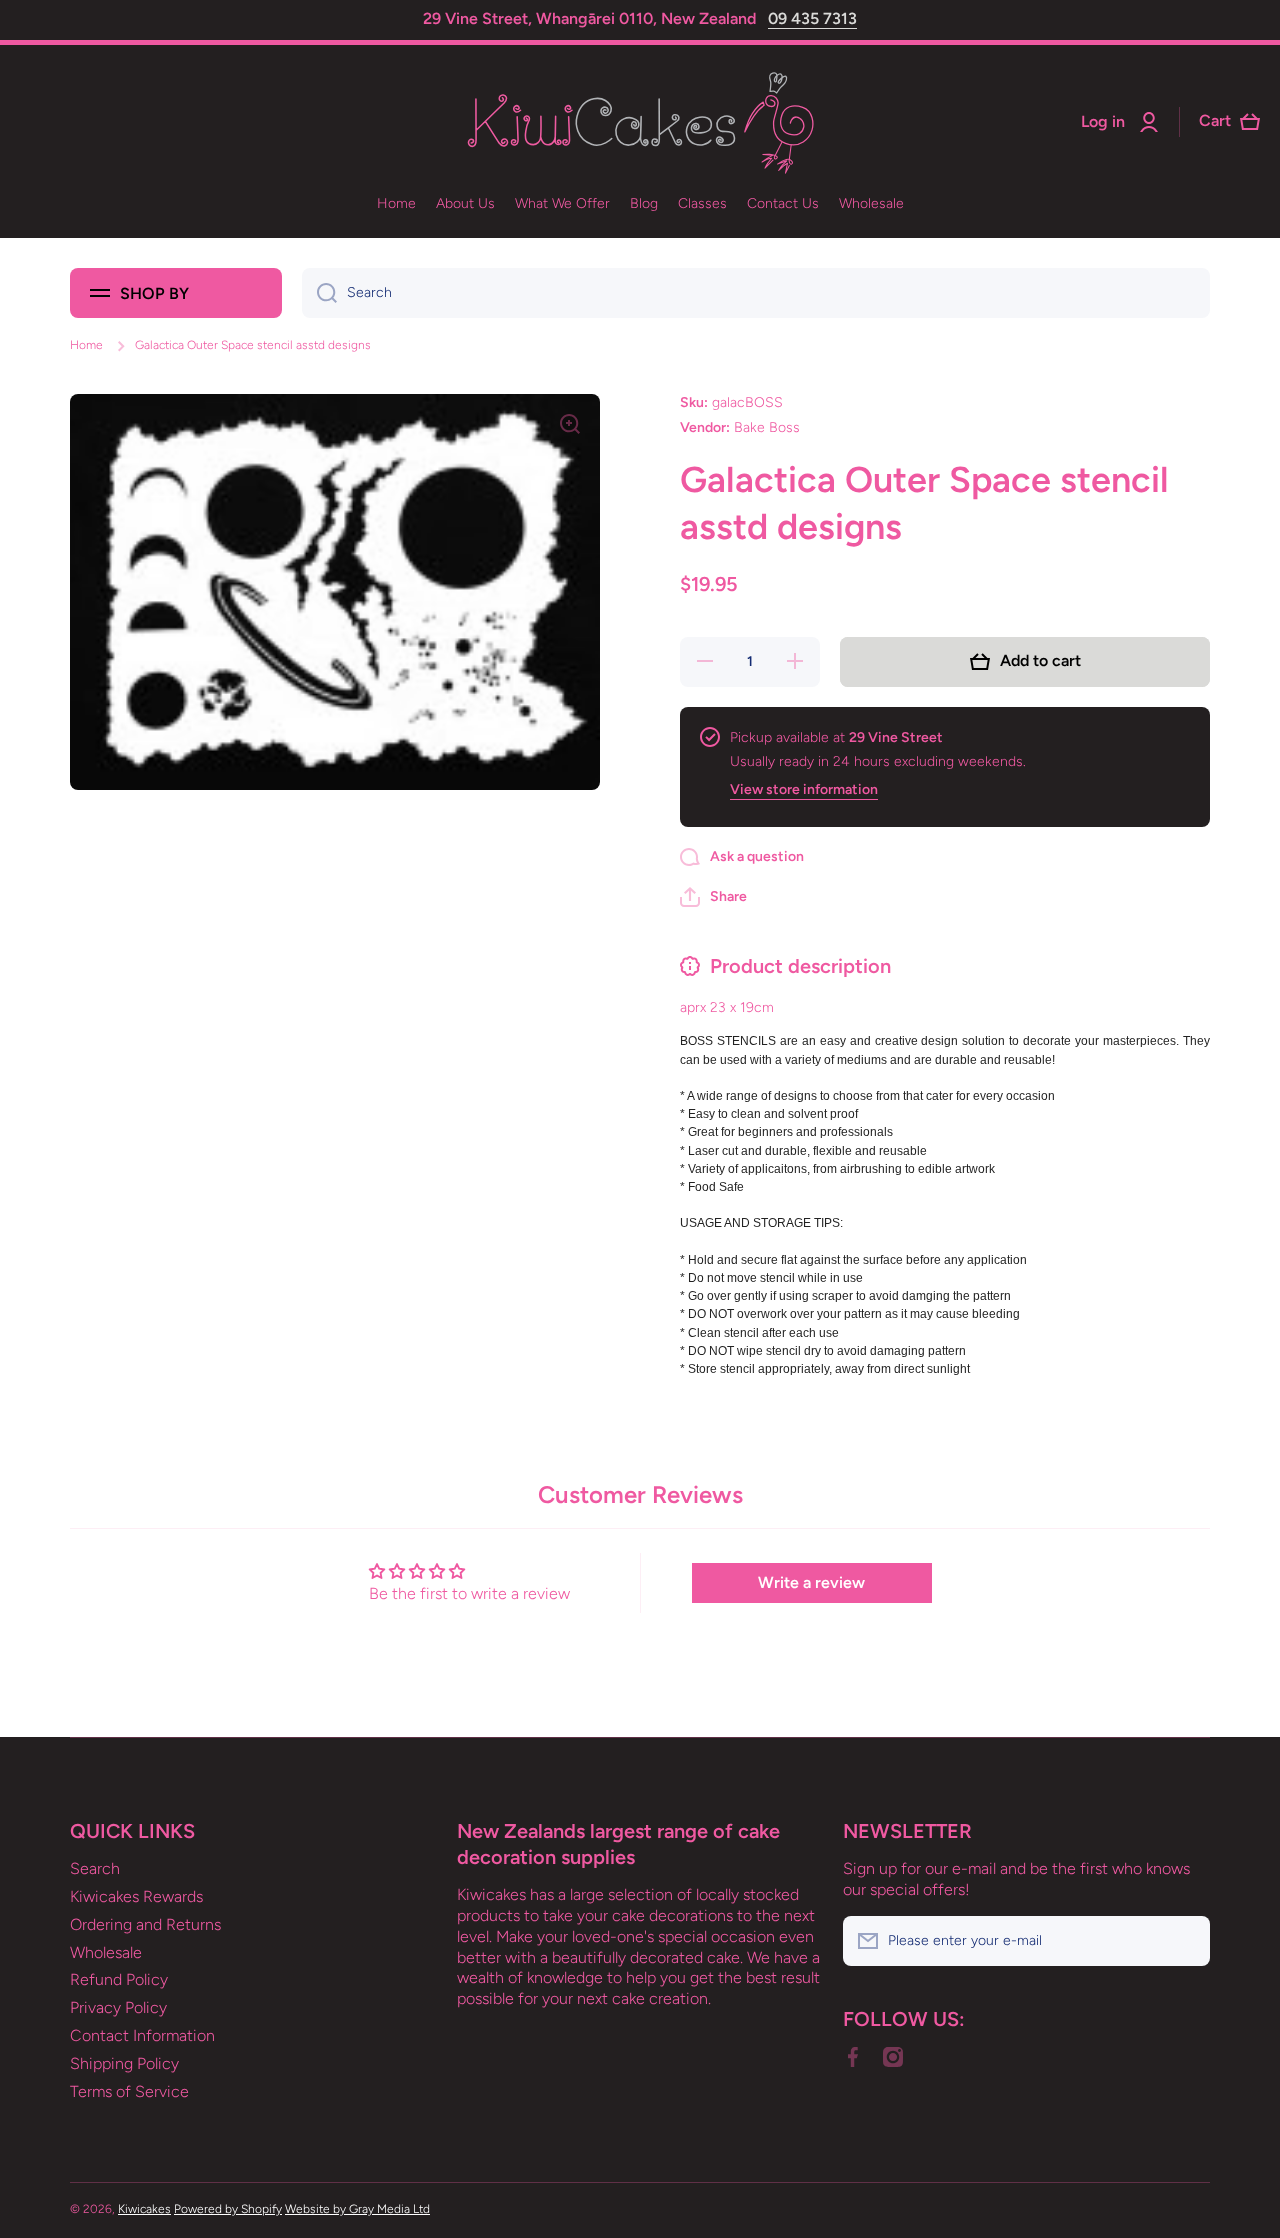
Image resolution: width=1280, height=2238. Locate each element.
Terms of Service (129, 2091)
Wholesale (106, 1952)
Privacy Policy (118, 2007)
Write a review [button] (811, 1582)
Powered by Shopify (228, 2209)
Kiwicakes (144, 2209)
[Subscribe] (1185, 1941)
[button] (713, 897)
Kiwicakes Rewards (136, 1896)
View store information (804, 789)
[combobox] (756, 293)
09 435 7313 (812, 18)
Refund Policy (119, 1979)
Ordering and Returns (145, 1924)
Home (86, 345)
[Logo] (640, 122)
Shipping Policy (124, 2063)
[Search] (319, 293)
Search (95, 1868)
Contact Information (142, 2035)
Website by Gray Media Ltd (357, 2209)
